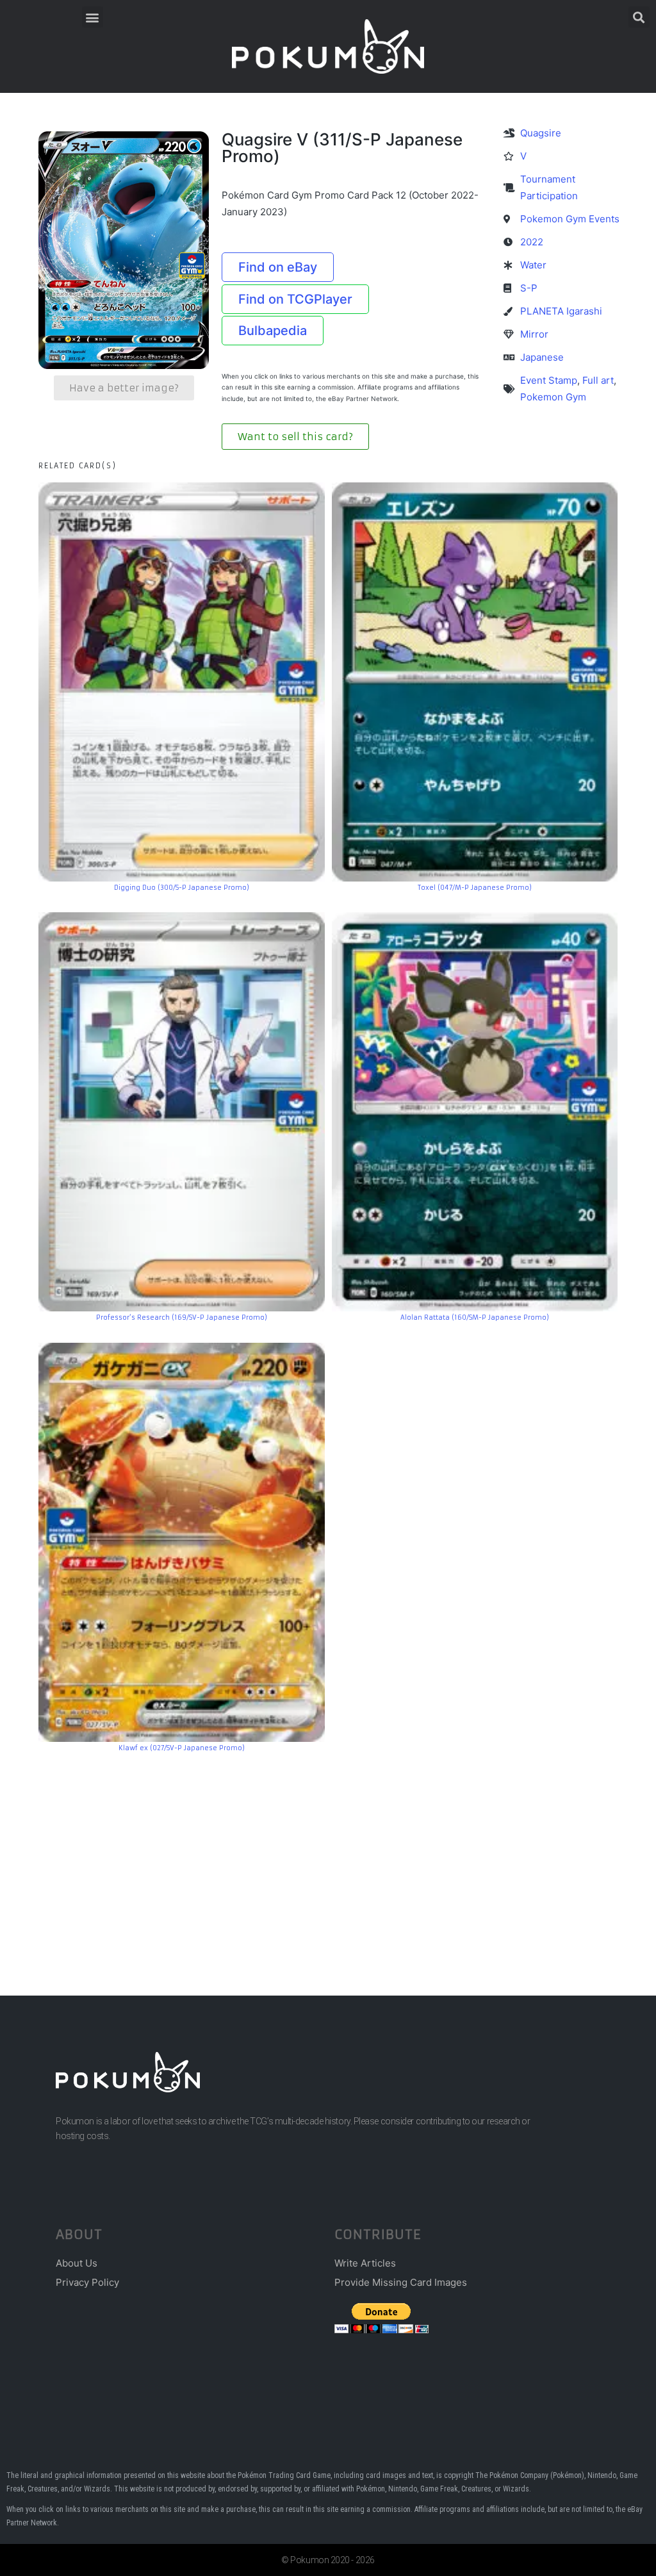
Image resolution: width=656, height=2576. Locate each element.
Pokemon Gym (553, 397)
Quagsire (541, 133)
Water (533, 265)
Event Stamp (549, 380)
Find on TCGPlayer (295, 299)
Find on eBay (278, 267)
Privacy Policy (87, 2282)
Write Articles (365, 2263)
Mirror (534, 334)
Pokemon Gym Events (570, 219)
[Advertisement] (328, 1855)
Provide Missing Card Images (401, 2282)
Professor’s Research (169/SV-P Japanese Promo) (182, 1317)
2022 (532, 242)
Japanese (542, 357)
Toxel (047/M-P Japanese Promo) (475, 888)
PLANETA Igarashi (561, 311)
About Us (77, 2263)
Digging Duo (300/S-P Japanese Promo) (182, 888)
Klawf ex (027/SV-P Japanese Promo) (182, 1748)
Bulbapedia (273, 331)
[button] (93, 17)
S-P (529, 288)
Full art (598, 380)
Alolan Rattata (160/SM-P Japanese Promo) (475, 1317)
